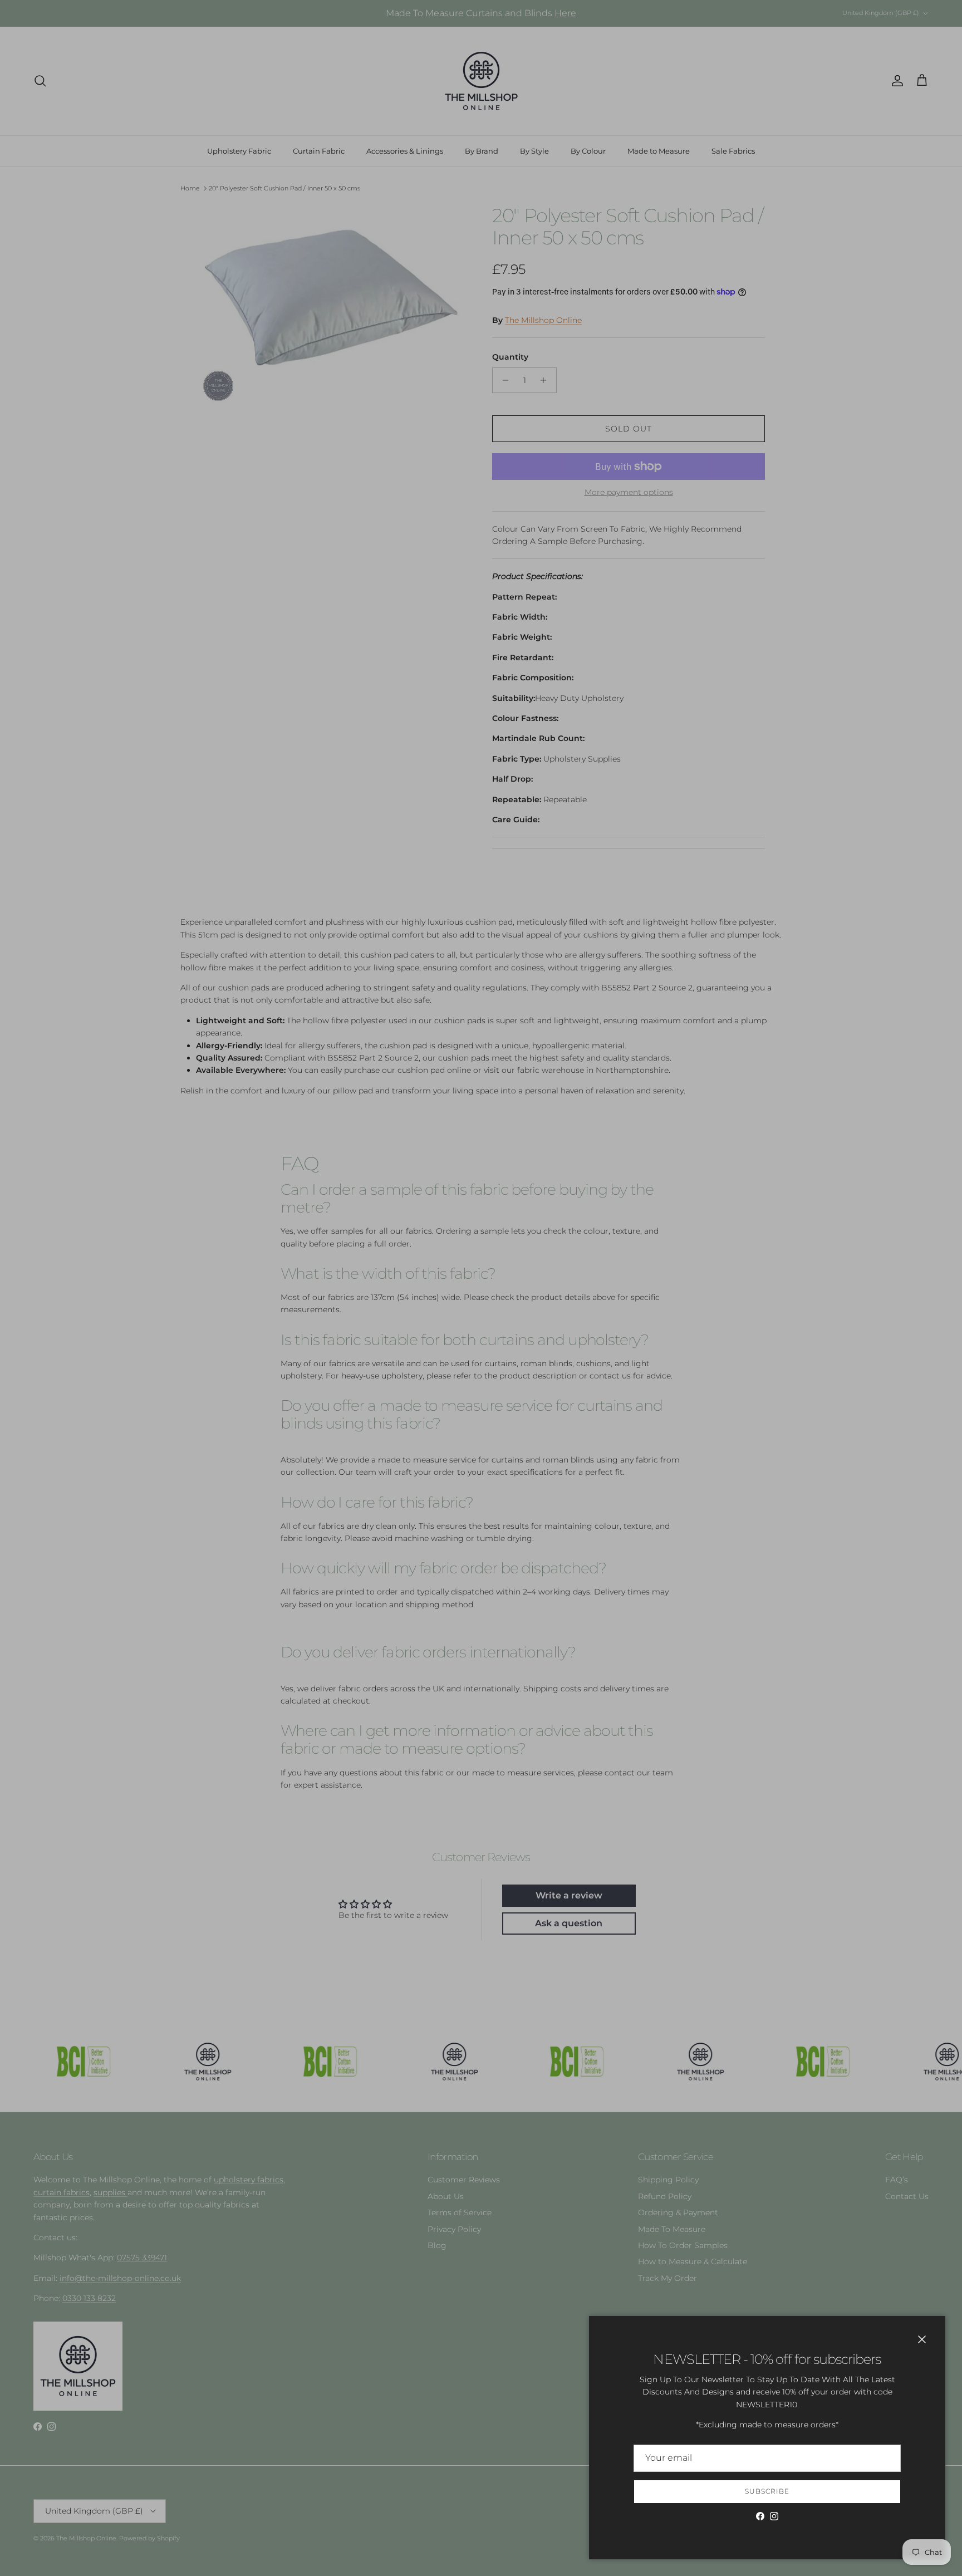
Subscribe (767, 2491)
